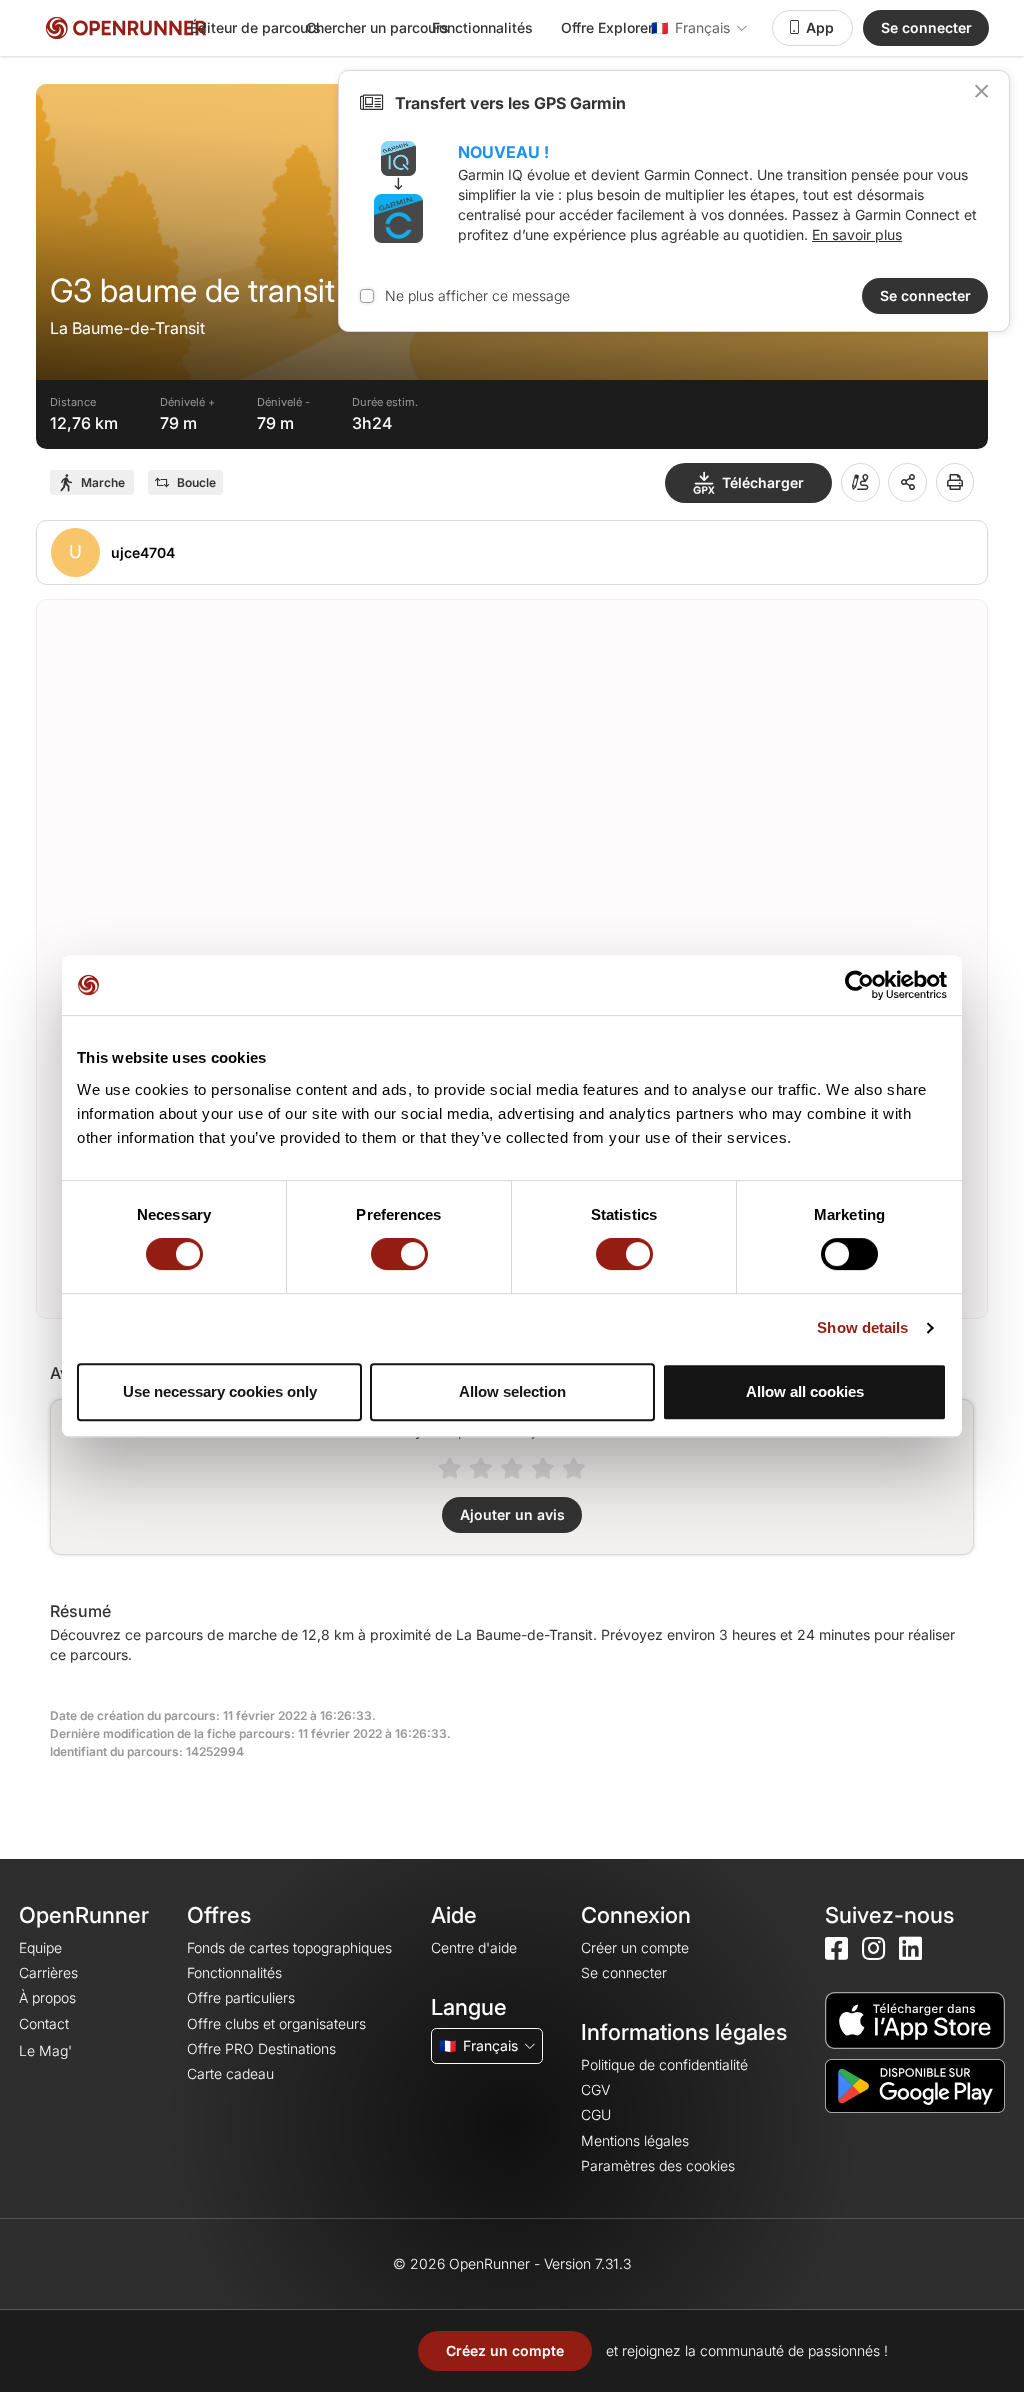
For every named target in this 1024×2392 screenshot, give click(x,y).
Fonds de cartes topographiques (289, 1947)
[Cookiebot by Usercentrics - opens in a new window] (859, 985)
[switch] (399, 1254)
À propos (47, 1997)
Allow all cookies (805, 1391)
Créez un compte (505, 2350)
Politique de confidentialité (664, 2064)
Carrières (48, 1972)
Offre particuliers (241, 1997)
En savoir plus (857, 234)
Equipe (40, 1947)
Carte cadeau (230, 2073)
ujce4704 (143, 552)
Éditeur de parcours (255, 27)
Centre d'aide (474, 1947)
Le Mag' (45, 2050)
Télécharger (763, 482)
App (820, 27)
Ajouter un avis (512, 1514)
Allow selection (512, 1391)
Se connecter (926, 27)
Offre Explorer (607, 27)
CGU (596, 2114)
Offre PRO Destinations (261, 2048)
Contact (44, 2023)
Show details (862, 1327)
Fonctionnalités (482, 27)
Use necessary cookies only (220, 1391)
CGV (595, 2089)
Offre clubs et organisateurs (276, 2023)
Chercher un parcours (377, 27)
